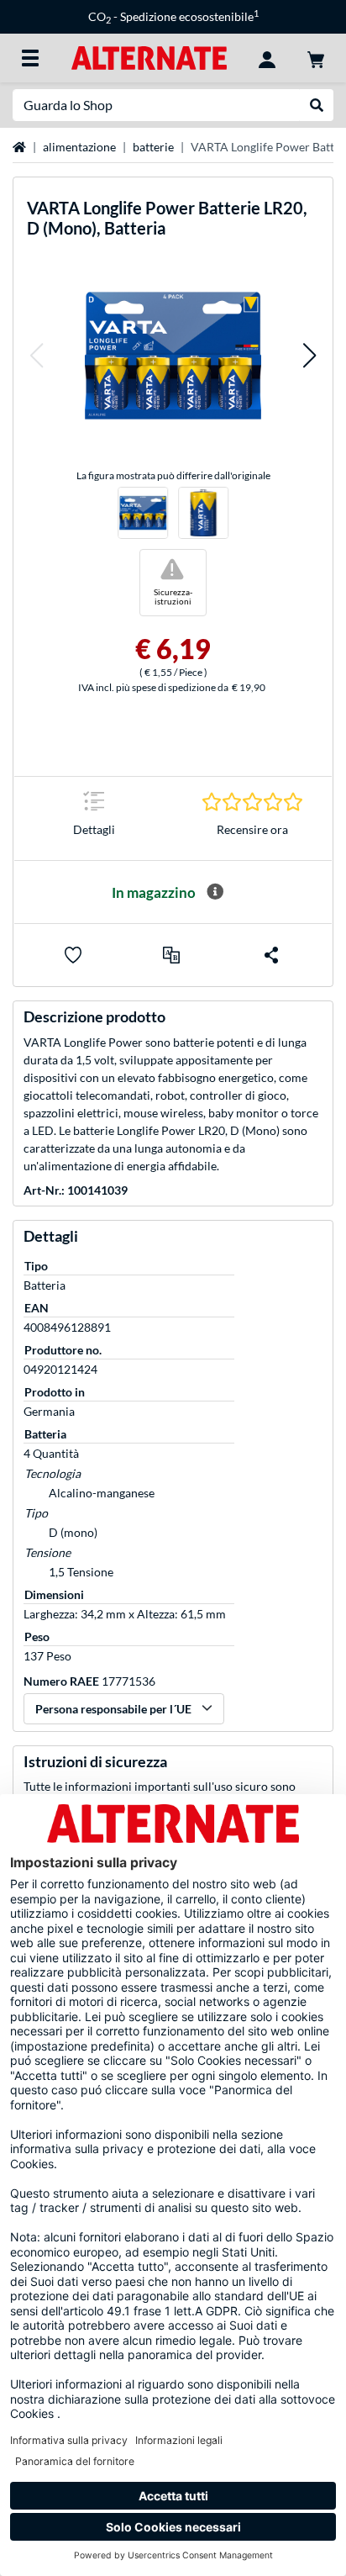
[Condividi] (271, 955)
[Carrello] (316, 58)
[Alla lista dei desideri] (73, 955)
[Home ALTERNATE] (149, 57)
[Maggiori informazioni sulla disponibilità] (215, 892)
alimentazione (79, 147)
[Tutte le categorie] (30, 58)
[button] (36, 355)
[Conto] (267, 58)
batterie (153, 147)
